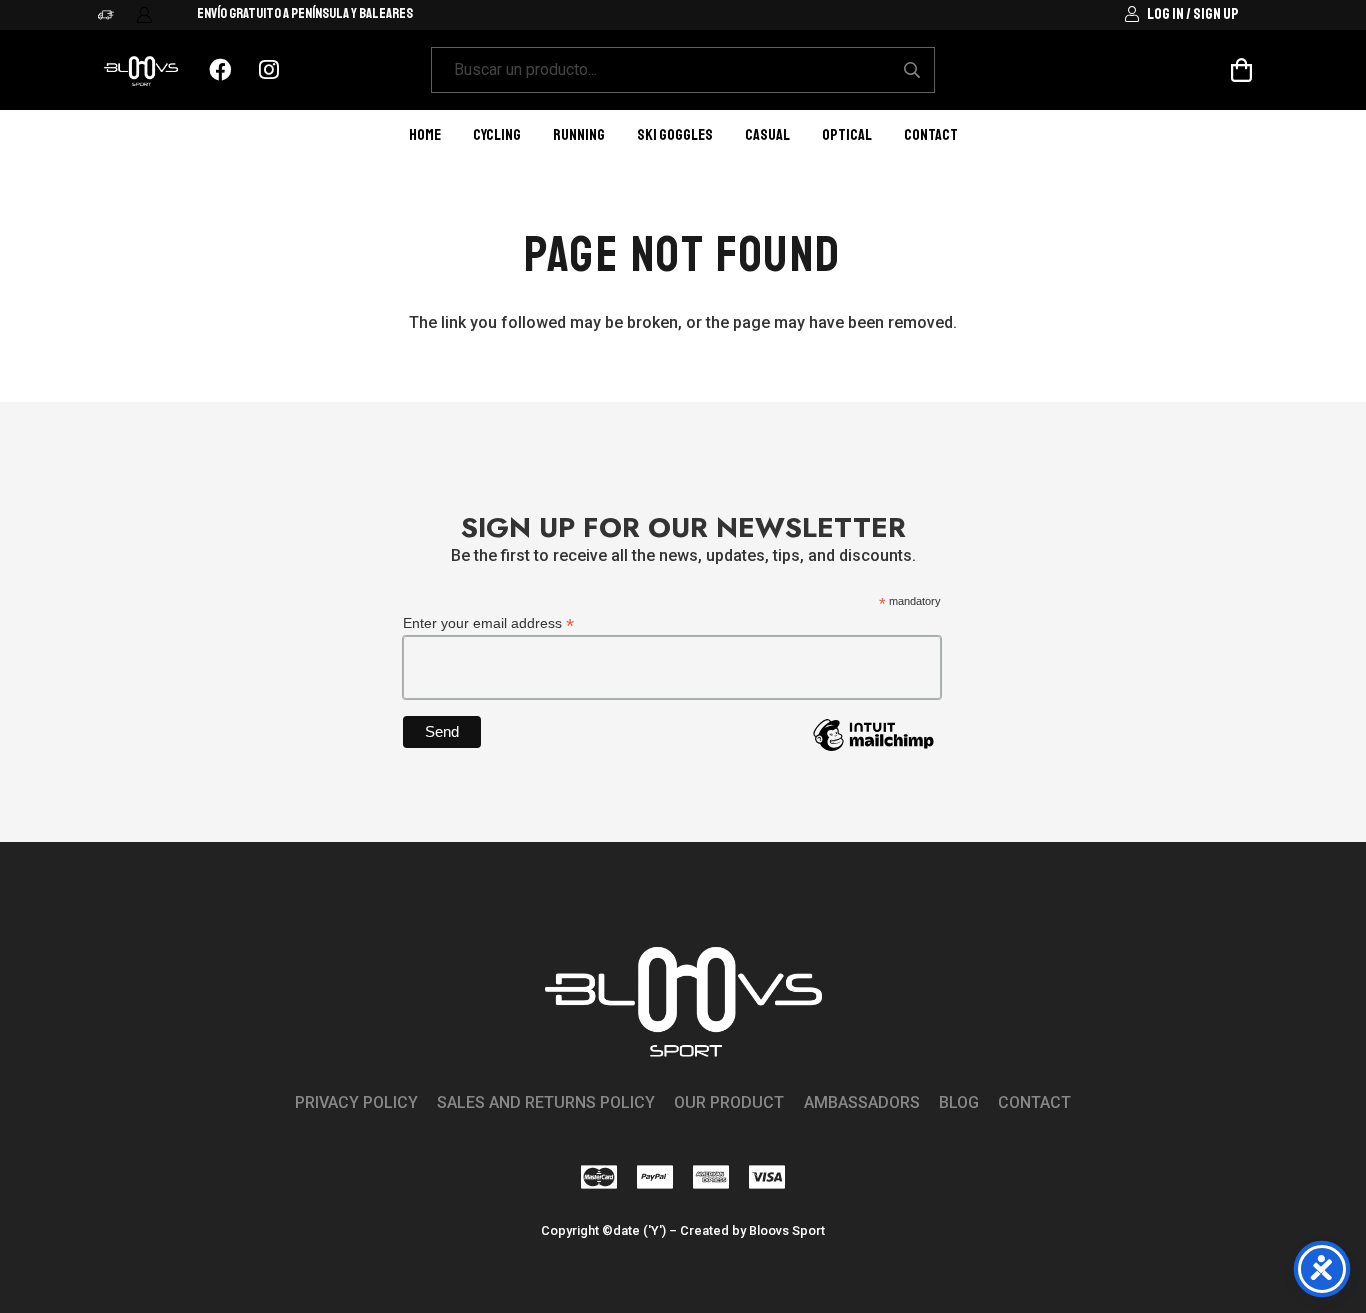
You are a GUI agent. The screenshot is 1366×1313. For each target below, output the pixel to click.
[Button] (220, 70)
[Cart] (1241, 70)
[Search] (911, 70)
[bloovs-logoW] (141, 70)
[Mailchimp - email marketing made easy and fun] (873, 750)
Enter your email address (488, 623)
